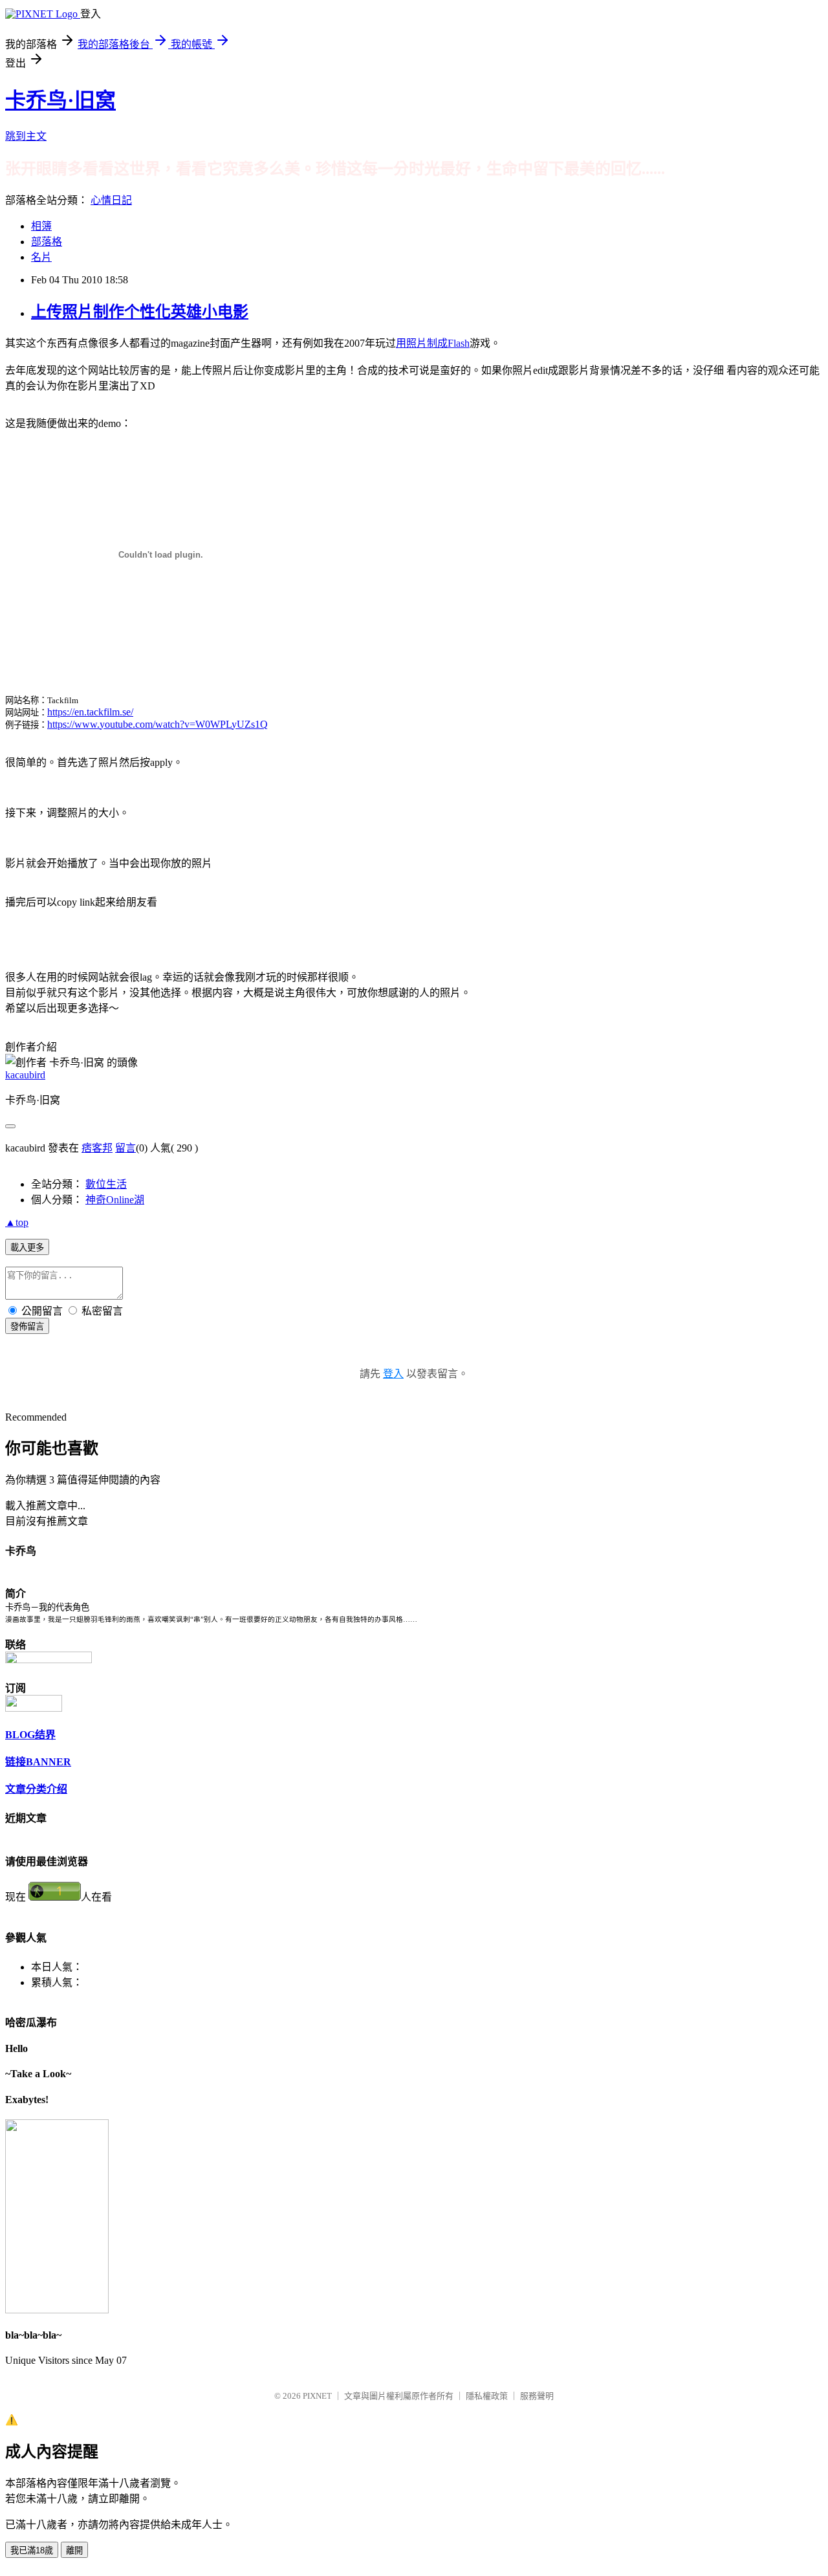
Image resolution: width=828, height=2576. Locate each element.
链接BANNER (38, 1762)
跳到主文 (26, 136)
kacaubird (25, 1075)
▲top (17, 1222)
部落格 (47, 242)
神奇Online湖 (115, 1200)
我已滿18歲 (32, 2550)
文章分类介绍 (36, 1789)
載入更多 (27, 1248)
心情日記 (111, 200)
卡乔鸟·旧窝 (60, 100)
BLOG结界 (30, 1735)
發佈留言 (27, 1326)
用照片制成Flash (433, 343)
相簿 (41, 226)
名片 (41, 257)
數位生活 (106, 1184)
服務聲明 (537, 2396)
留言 (125, 1148)
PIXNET (317, 2396)
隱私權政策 (487, 2396)
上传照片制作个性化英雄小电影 (140, 312)
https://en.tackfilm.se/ (90, 712)
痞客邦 (97, 1148)
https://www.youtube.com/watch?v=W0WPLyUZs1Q (158, 724)
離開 (74, 2550)
